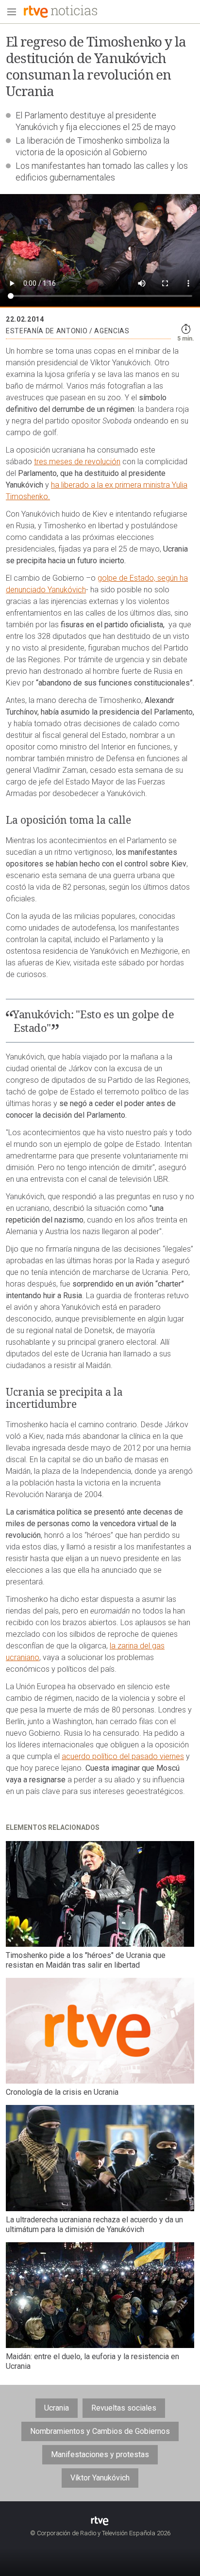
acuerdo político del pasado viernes (123, 1756)
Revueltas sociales (124, 2408)
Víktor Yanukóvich (100, 2478)
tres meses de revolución (77, 462)
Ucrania (57, 2408)
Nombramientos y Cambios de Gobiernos (100, 2431)
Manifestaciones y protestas (100, 2454)
